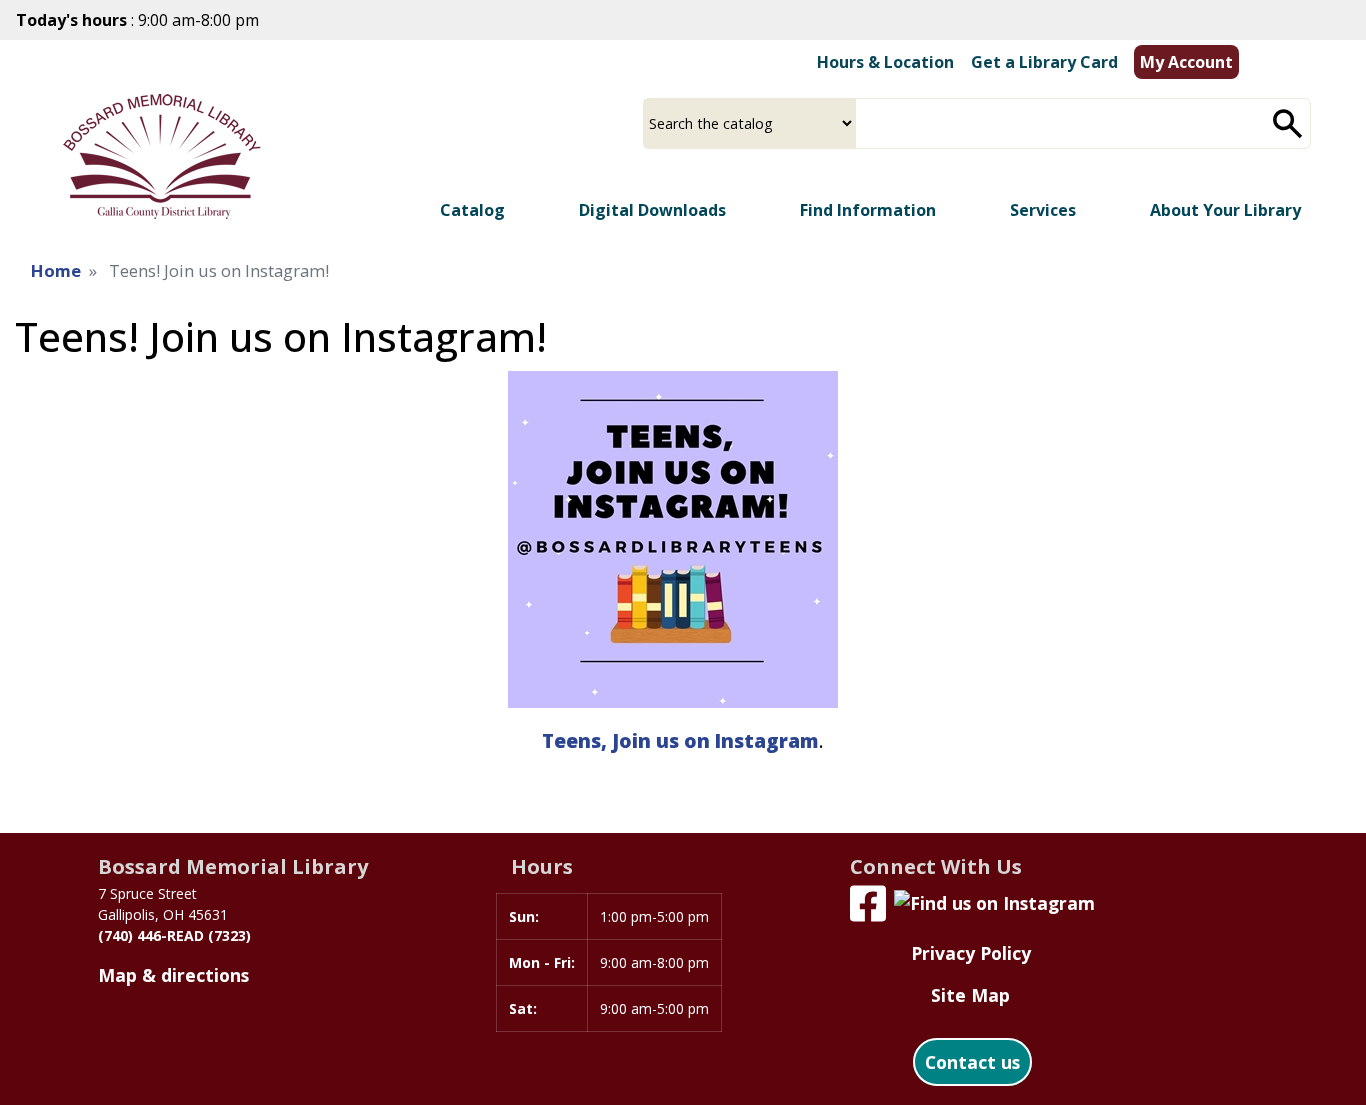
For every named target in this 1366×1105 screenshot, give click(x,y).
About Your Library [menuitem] (1225, 210)
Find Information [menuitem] (868, 210)
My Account (1186, 62)
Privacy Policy (971, 953)
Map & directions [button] (173, 975)
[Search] (1288, 123)
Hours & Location (885, 62)
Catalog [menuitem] (472, 210)
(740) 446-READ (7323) (174, 935)
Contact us (972, 1062)
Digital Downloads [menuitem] (652, 210)
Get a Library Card (1044, 62)
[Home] (162, 156)
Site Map (970, 995)
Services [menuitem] (1043, 210)
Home (56, 270)
